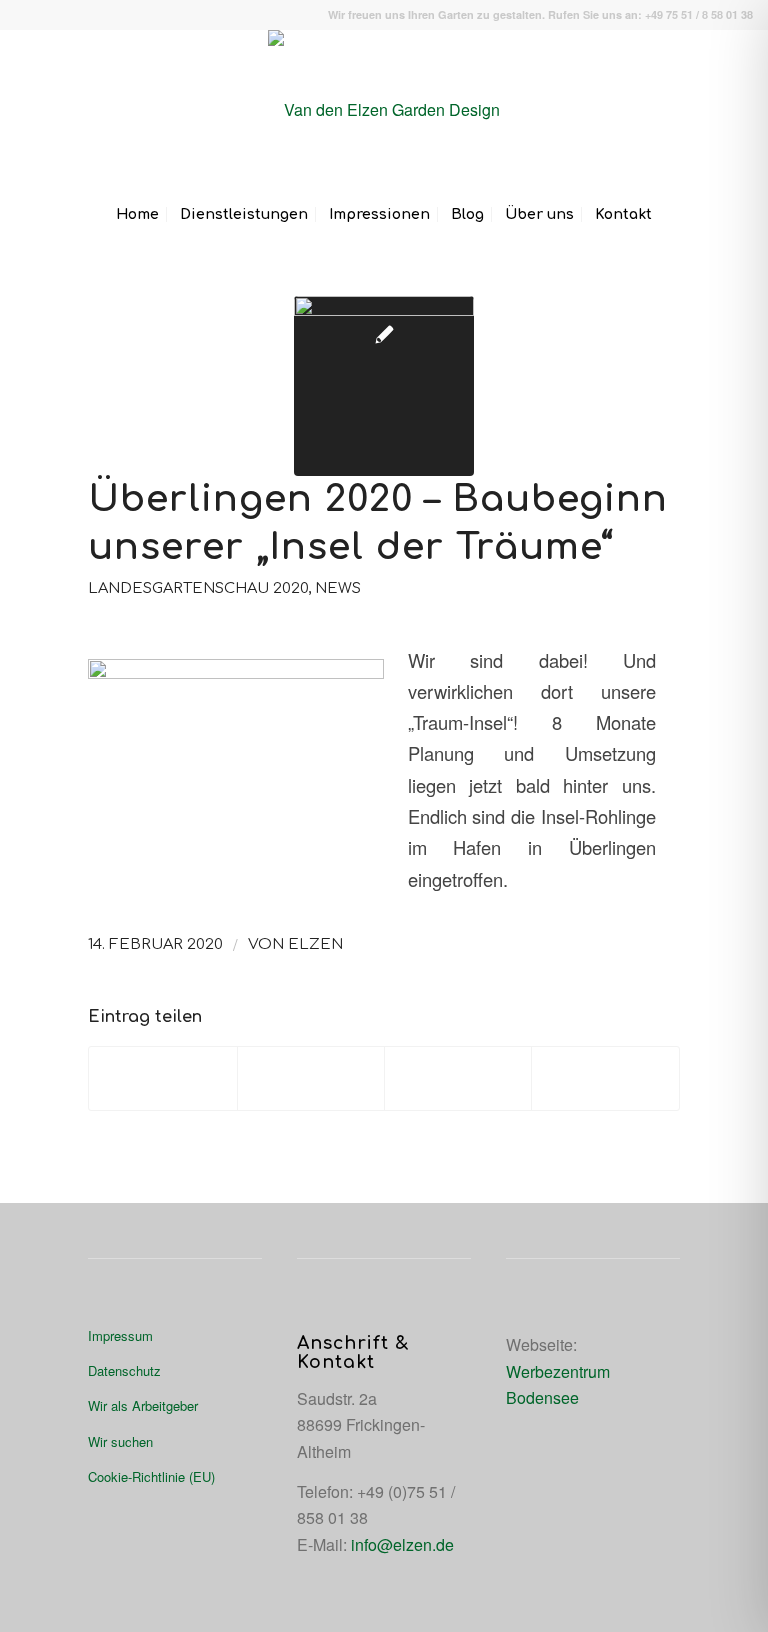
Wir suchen (120, 1441)
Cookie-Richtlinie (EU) (151, 1476)
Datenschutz (124, 1370)
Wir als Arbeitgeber (143, 1405)
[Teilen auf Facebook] (162, 1078)
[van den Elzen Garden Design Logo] (384, 110)
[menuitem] (137, 215)
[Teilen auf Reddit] (605, 1078)
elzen (315, 944)
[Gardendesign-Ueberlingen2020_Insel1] (384, 386)
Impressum (120, 1335)
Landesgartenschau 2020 (198, 588)
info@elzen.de (402, 1544)
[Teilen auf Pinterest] (458, 1078)
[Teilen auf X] (311, 1078)
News (338, 588)
